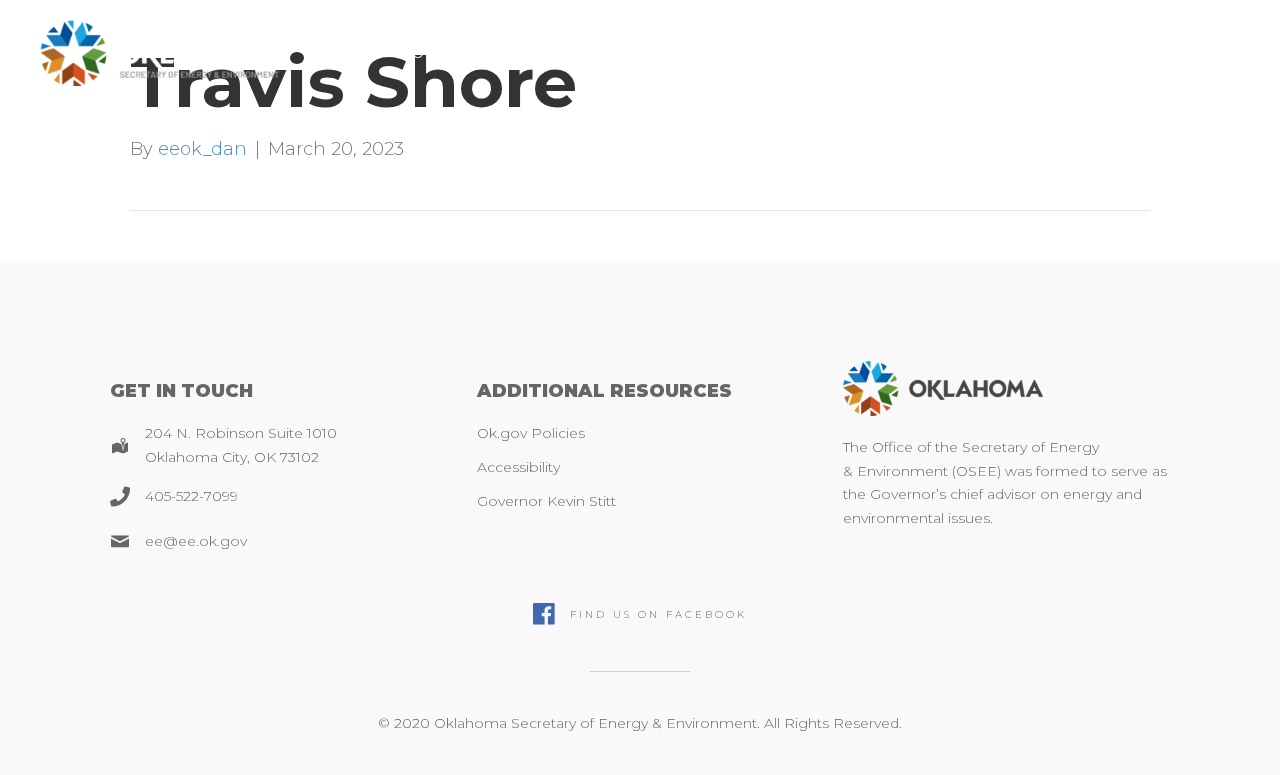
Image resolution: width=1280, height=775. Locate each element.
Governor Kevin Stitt (546, 501)
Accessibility (518, 467)
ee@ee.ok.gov (196, 541)
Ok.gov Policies (531, 433)
